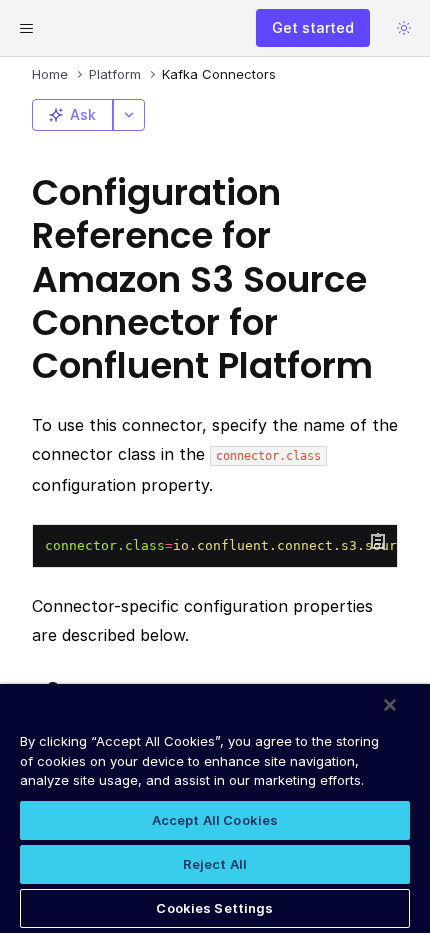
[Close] (390, 705)
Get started (313, 27)
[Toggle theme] (404, 28)
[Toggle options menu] (129, 115)
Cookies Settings (214, 908)
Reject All (215, 864)
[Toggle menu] (26, 28)
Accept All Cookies (215, 820)
